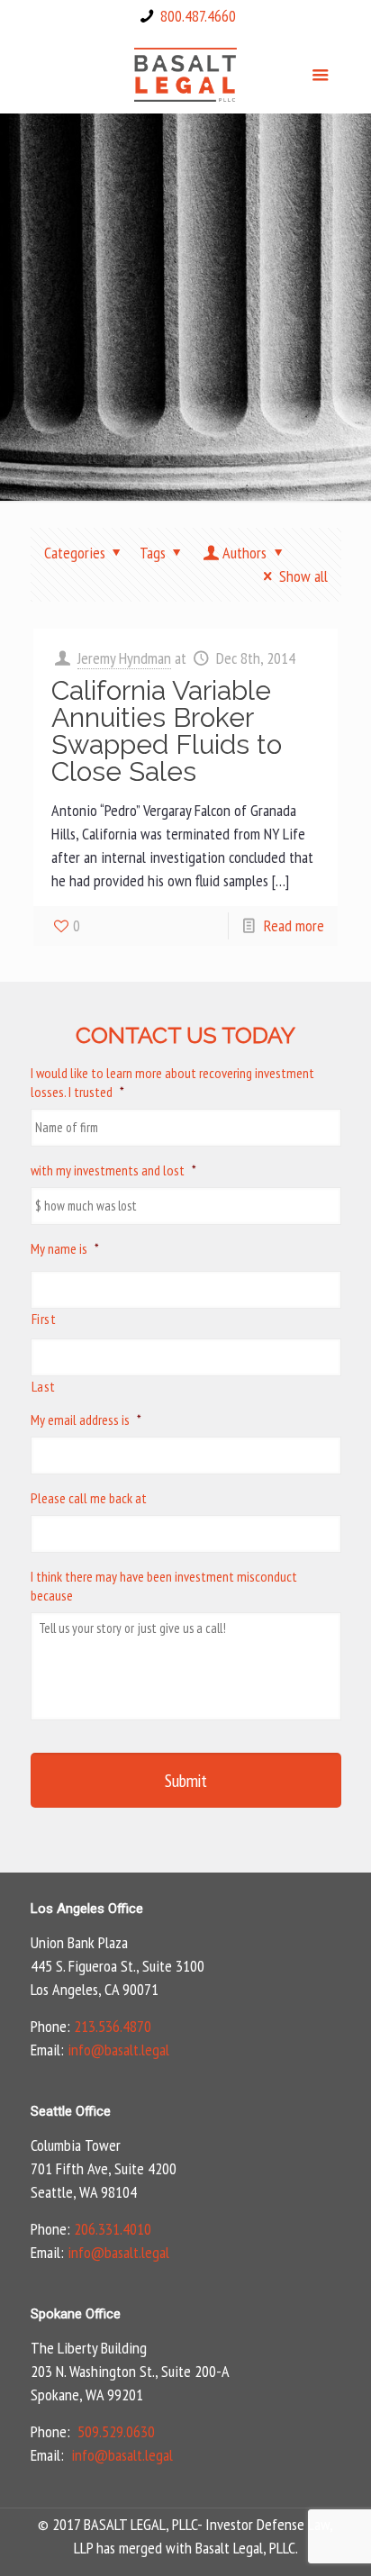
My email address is (86, 1420)
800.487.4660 (198, 16)
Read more (294, 925)
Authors (244, 553)
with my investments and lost (113, 1170)
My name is (65, 1248)
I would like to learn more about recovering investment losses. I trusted (172, 1082)
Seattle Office (71, 2111)
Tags (153, 553)
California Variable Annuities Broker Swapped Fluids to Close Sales (167, 731)
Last (44, 1386)
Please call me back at (89, 1498)
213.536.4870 (113, 2026)
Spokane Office (76, 2314)
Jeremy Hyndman (124, 658)
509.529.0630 (116, 2431)
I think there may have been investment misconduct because (164, 1586)
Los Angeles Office (87, 1909)
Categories (75, 553)
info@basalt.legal (118, 2050)
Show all (303, 576)
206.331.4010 (113, 2229)
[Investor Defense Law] (186, 73)
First (44, 1319)
